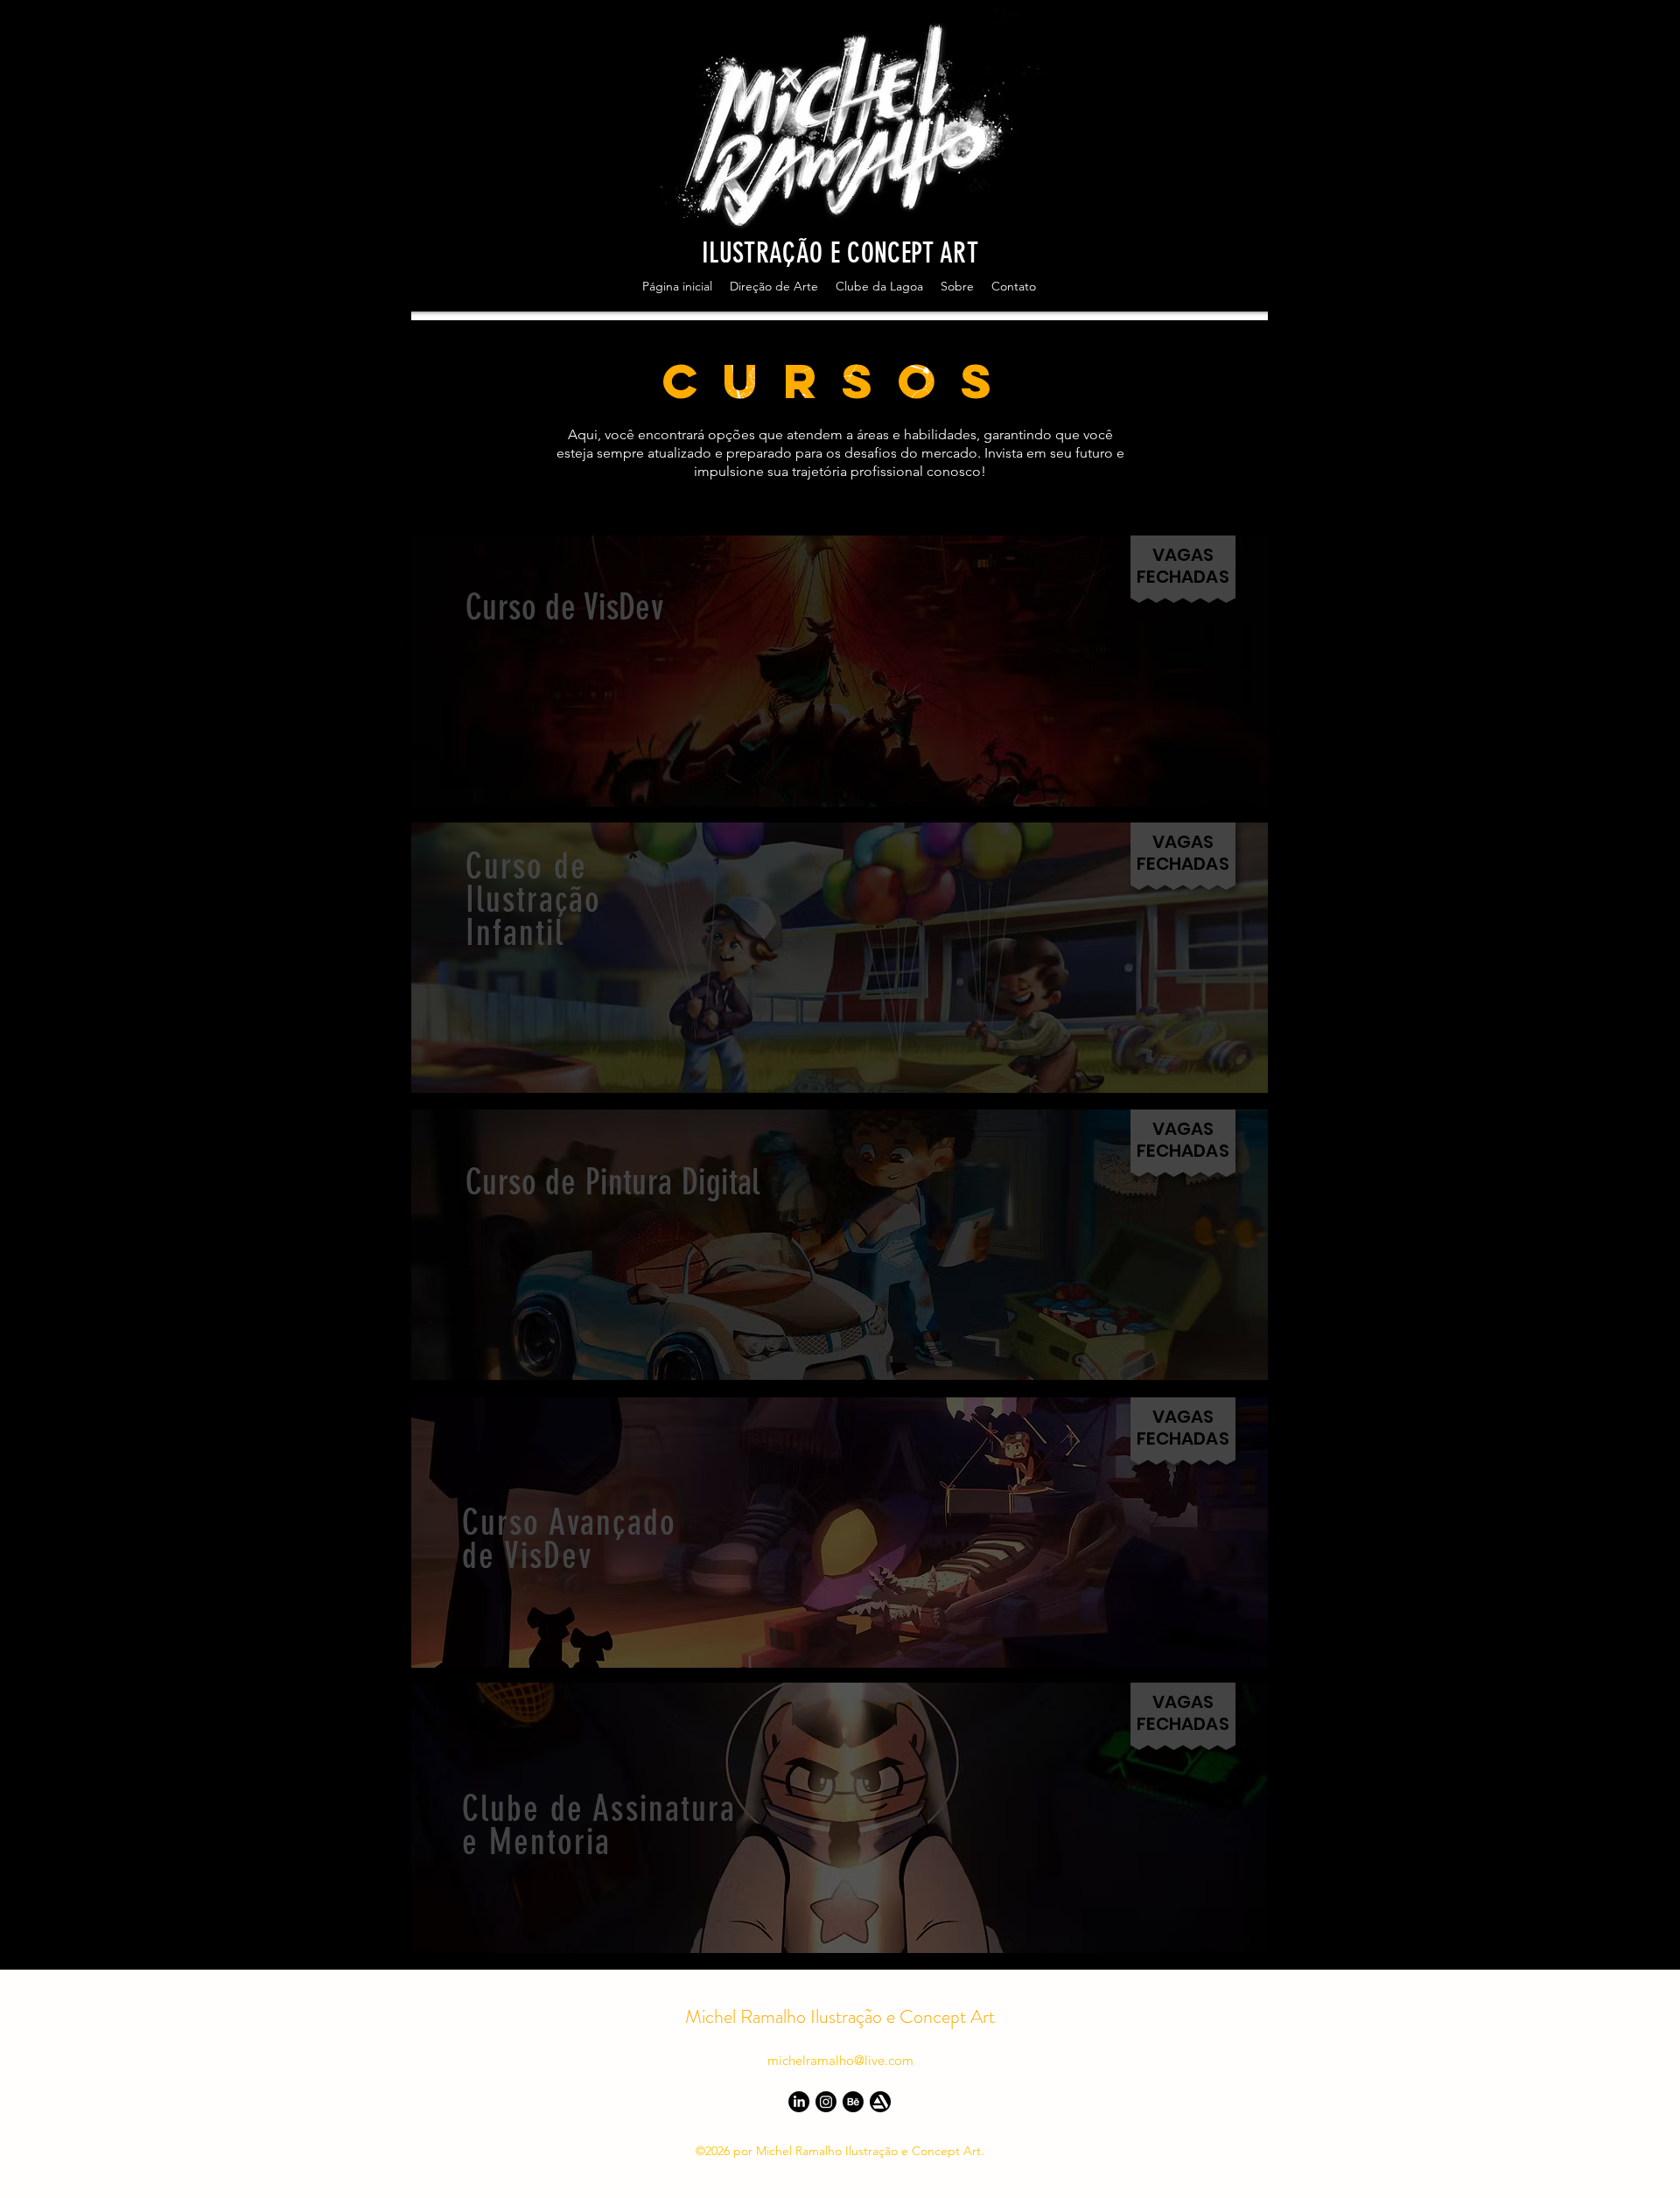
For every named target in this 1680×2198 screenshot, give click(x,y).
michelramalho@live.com (840, 2060)
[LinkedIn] (799, 2102)
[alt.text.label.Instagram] (1601, 297)
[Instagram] (826, 2102)
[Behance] (853, 2102)
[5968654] (880, 2102)
